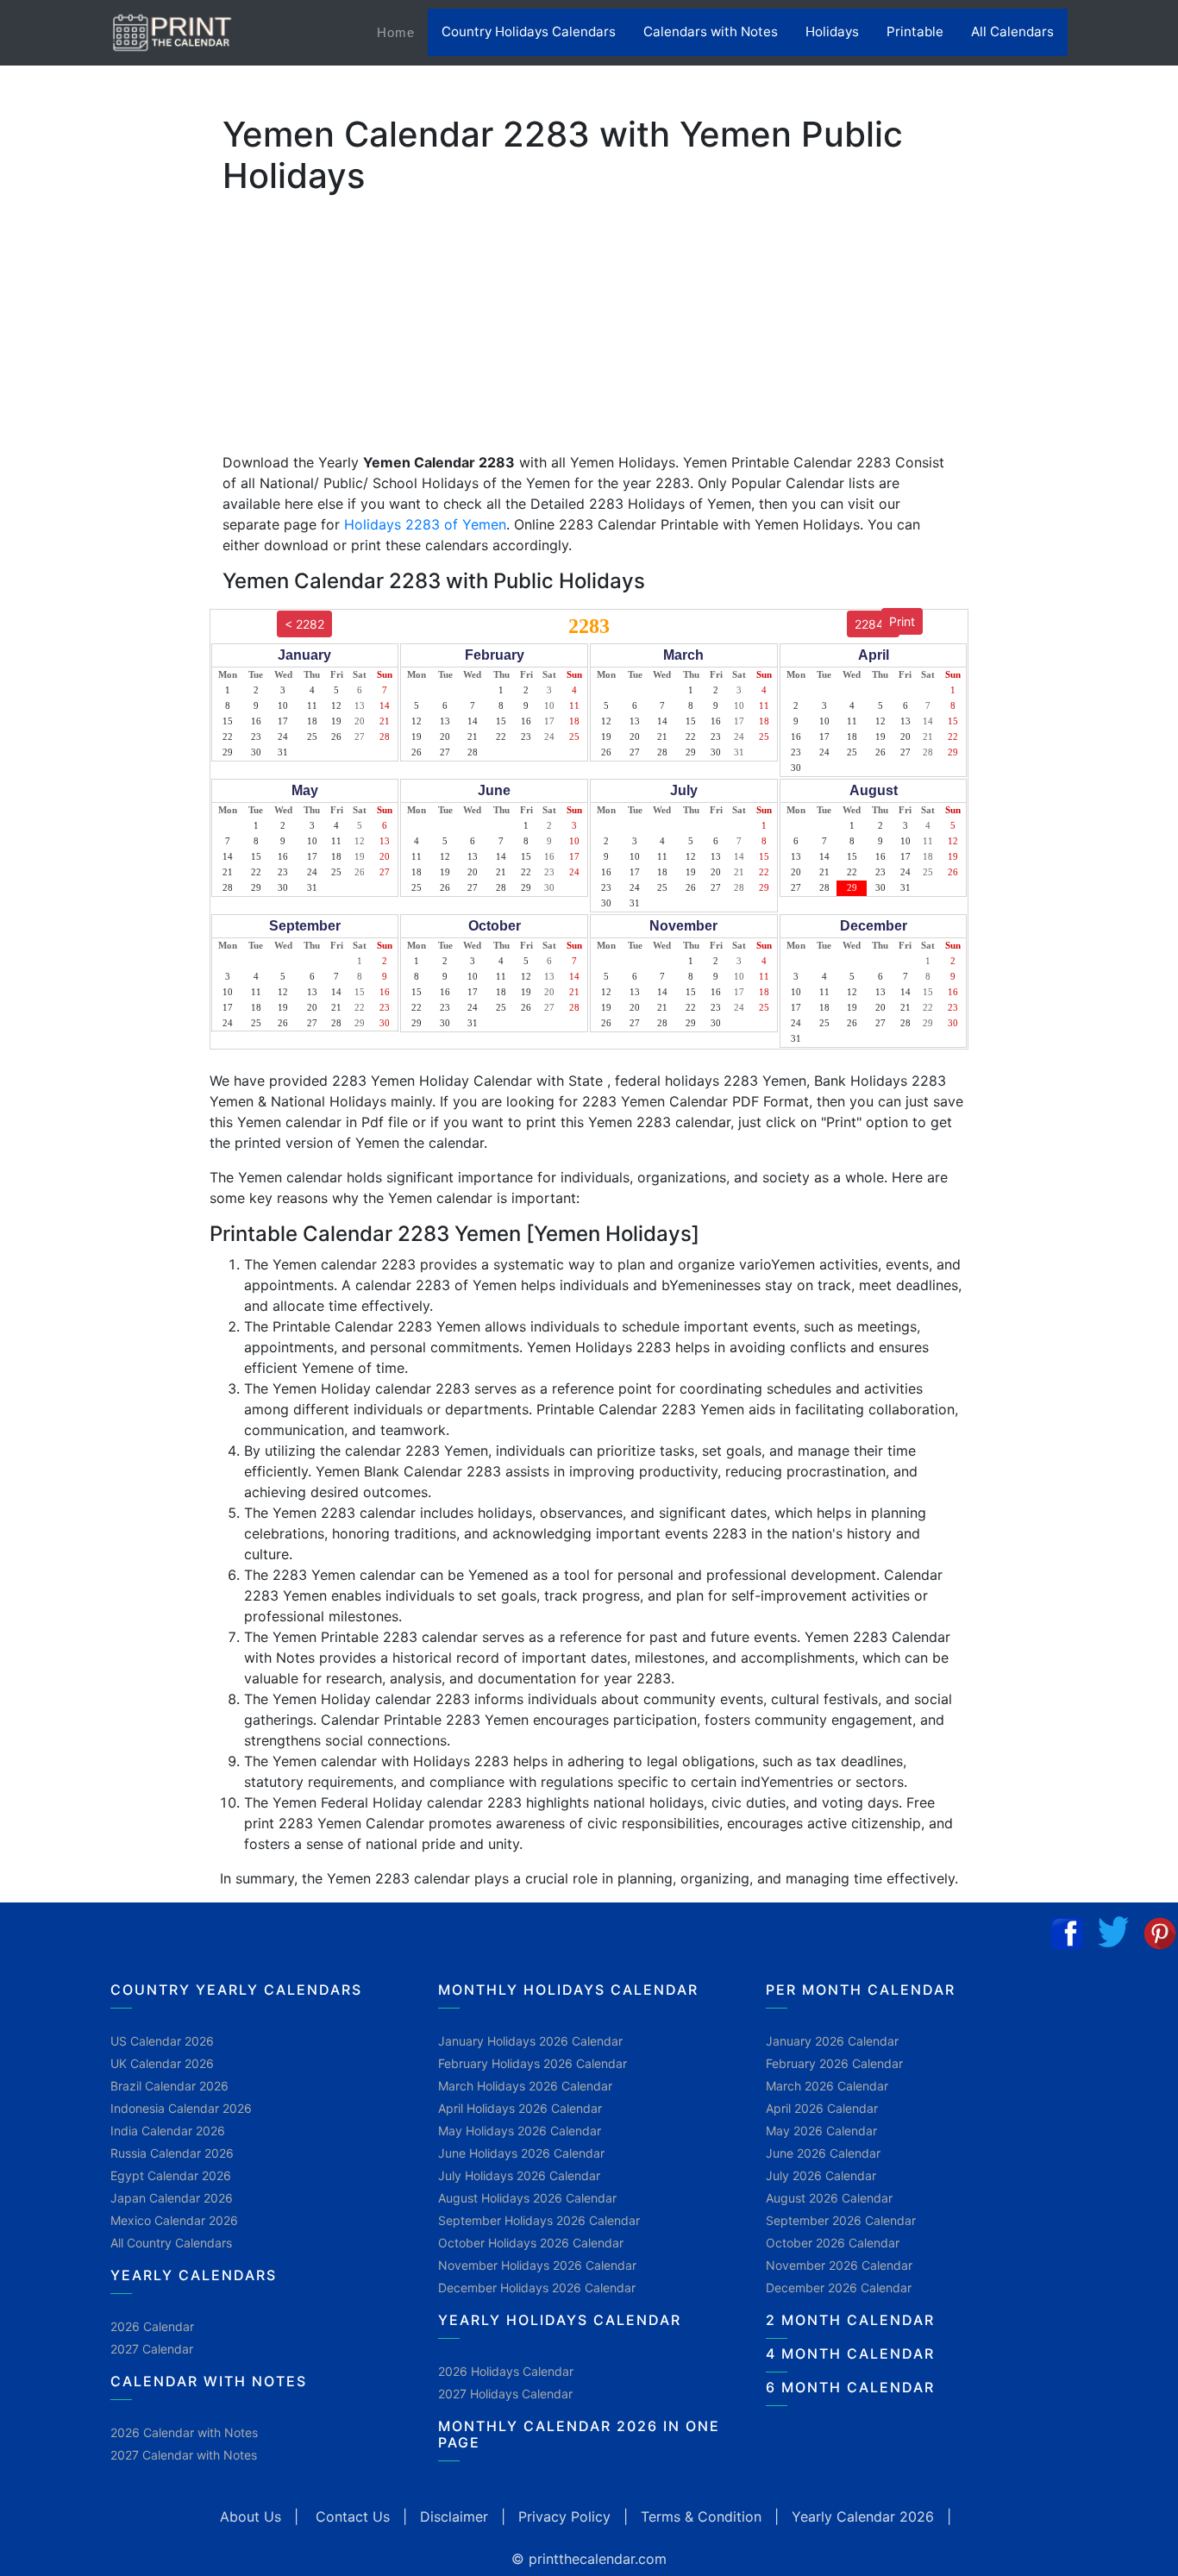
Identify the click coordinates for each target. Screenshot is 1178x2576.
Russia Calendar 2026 (172, 2153)
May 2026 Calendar (821, 2131)
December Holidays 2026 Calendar (537, 2288)
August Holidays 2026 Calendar (527, 2198)
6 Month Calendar (850, 2387)
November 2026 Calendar (839, 2265)
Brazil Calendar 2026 (169, 2086)
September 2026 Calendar (841, 2220)
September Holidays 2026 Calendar (539, 2220)
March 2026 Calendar (827, 2086)
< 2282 (304, 624)
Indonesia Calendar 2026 (181, 2108)
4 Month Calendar (850, 2353)
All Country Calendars (171, 2243)
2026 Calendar (152, 2326)
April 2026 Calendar (822, 2108)
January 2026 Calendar (832, 2041)
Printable (915, 31)
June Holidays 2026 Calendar (521, 2153)
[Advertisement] (99, 539)
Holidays (832, 31)
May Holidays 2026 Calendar (520, 2131)
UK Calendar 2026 (162, 2063)
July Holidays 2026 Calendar (519, 2175)
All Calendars (1012, 31)
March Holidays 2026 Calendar (525, 2086)
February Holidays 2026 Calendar (533, 2063)
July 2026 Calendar (821, 2175)
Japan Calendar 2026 (172, 2198)
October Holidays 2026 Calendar (531, 2243)
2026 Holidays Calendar (506, 2371)
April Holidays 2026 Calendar (520, 2108)
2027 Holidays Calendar (505, 2394)
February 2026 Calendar (834, 2063)
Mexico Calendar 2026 (174, 2220)
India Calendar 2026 (168, 2131)
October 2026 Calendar (833, 2243)
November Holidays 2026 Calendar (537, 2265)
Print (902, 621)
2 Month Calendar (850, 2320)
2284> (873, 624)
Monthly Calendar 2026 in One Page (579, 2434)
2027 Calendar (152, 2349)
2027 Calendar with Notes (184, 2455)
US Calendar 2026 (162, 2041)
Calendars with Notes (711, 31)
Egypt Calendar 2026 (171, 2175)
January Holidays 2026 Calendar (530, 2041)
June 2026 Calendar (823, 2153)
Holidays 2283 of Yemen (425, 524)
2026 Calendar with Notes (184, 2432)
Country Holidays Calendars (529, 31)
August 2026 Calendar (829, 2198)
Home (402, 32)
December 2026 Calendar (839, 2288)
